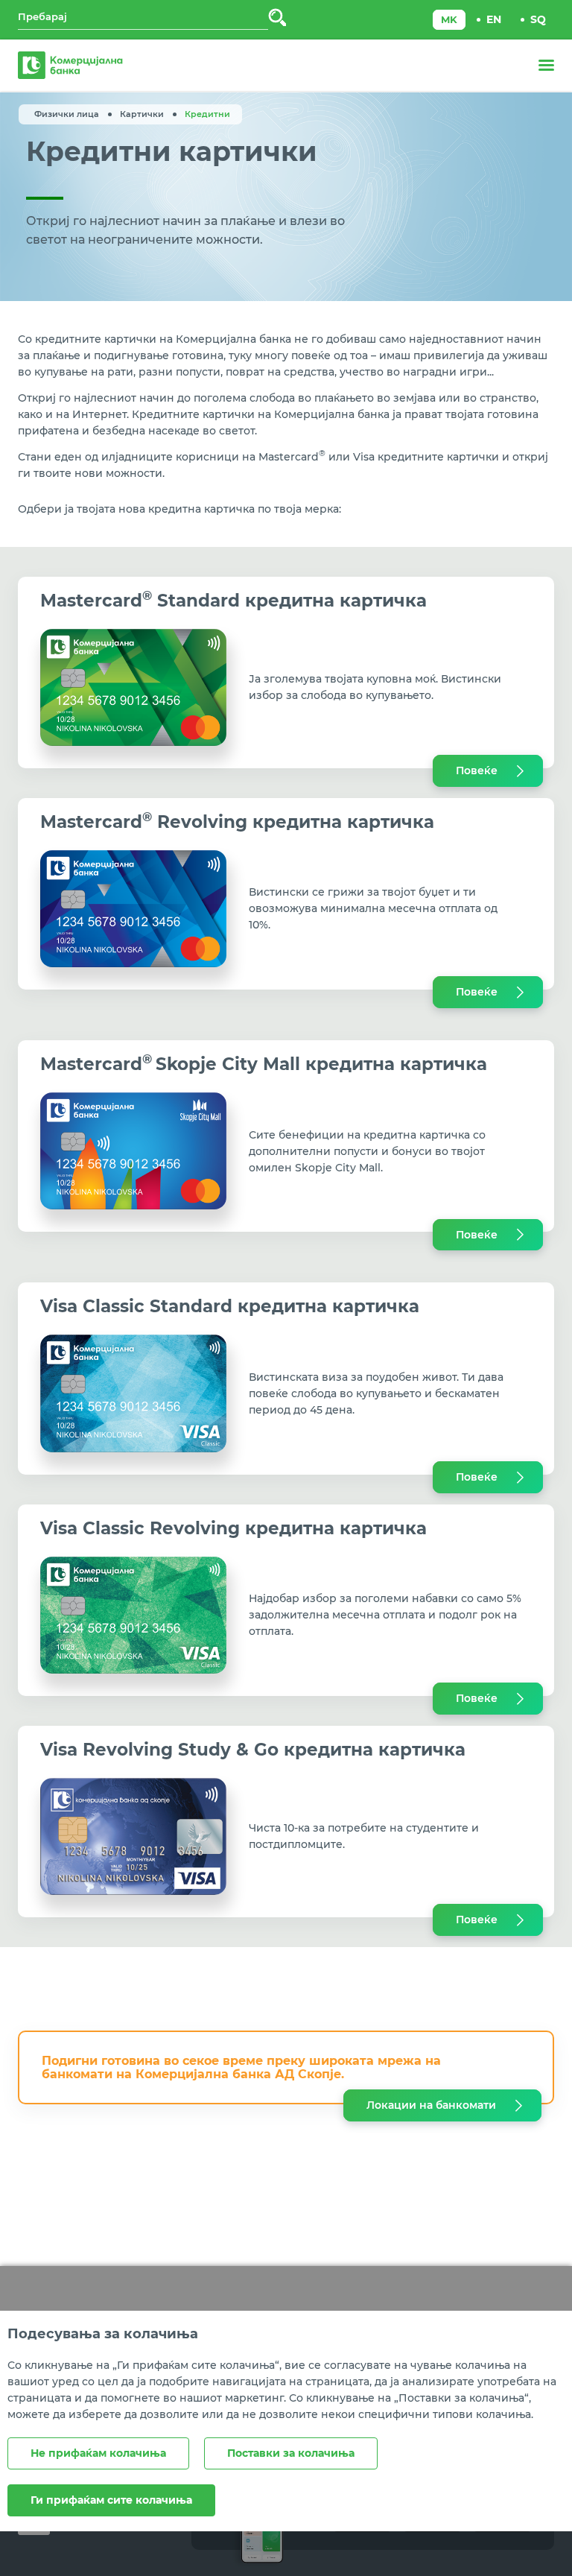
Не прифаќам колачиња (98, 2453)
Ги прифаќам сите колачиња (111, 2500)
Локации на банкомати (431, 2105)
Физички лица (67, 114)
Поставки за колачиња (291, 2453)
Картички (142, 114)
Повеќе (477, 770)
